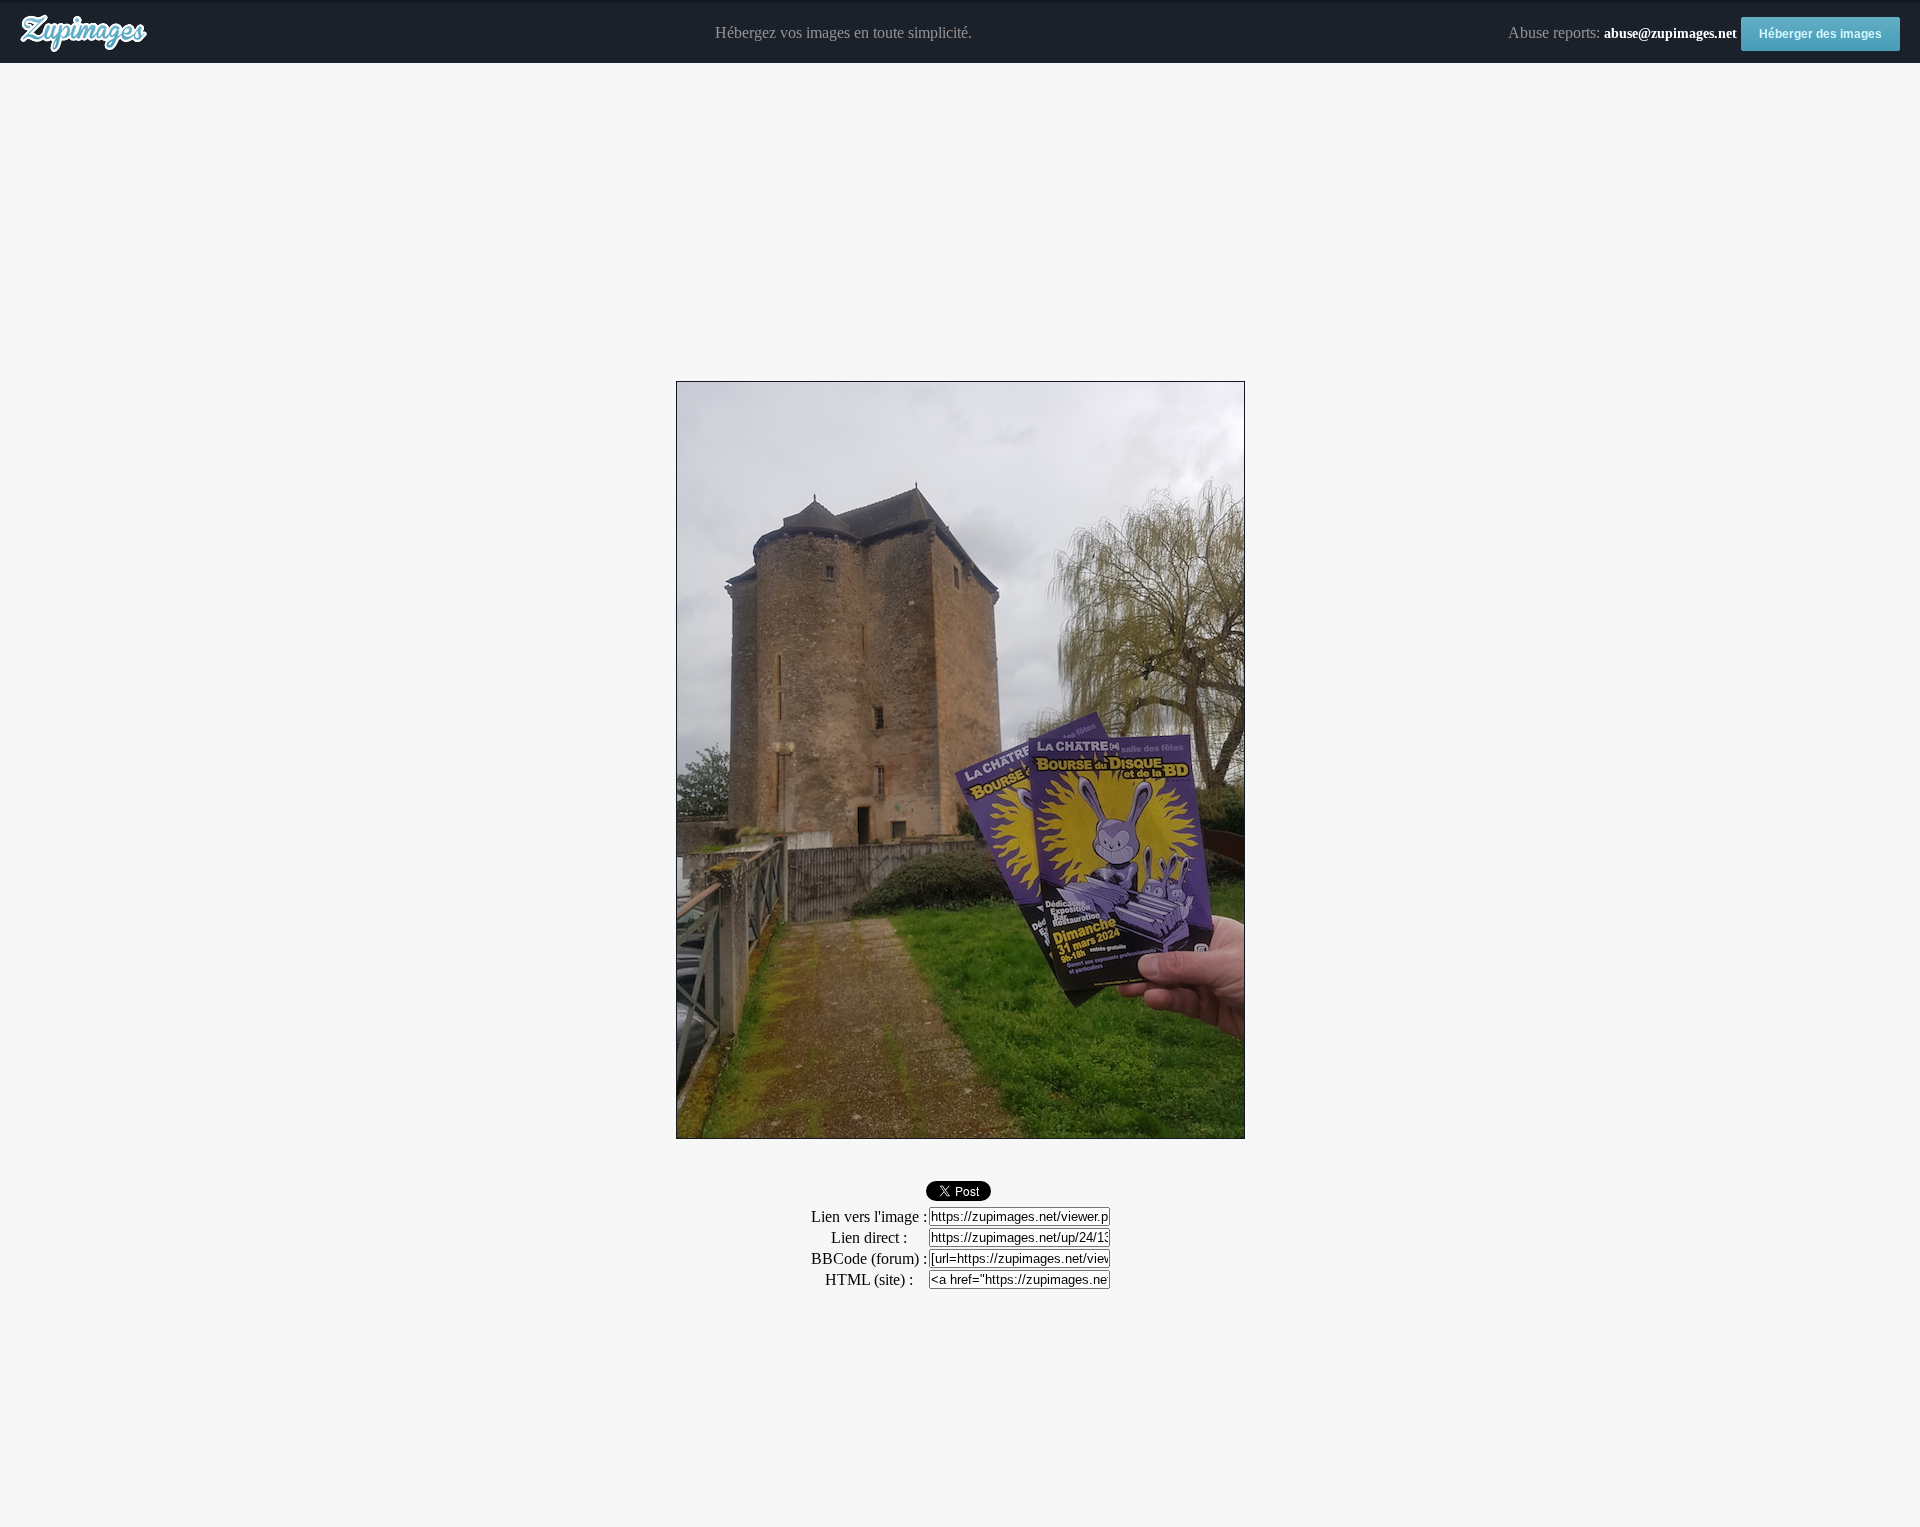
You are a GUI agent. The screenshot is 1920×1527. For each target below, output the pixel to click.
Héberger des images (1820, 34)
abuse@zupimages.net (1670, 33)
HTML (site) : (869, 1279)
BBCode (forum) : (869, 1258)
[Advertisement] (960, 223)
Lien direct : (869, 1237)
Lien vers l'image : (869, 1216)
